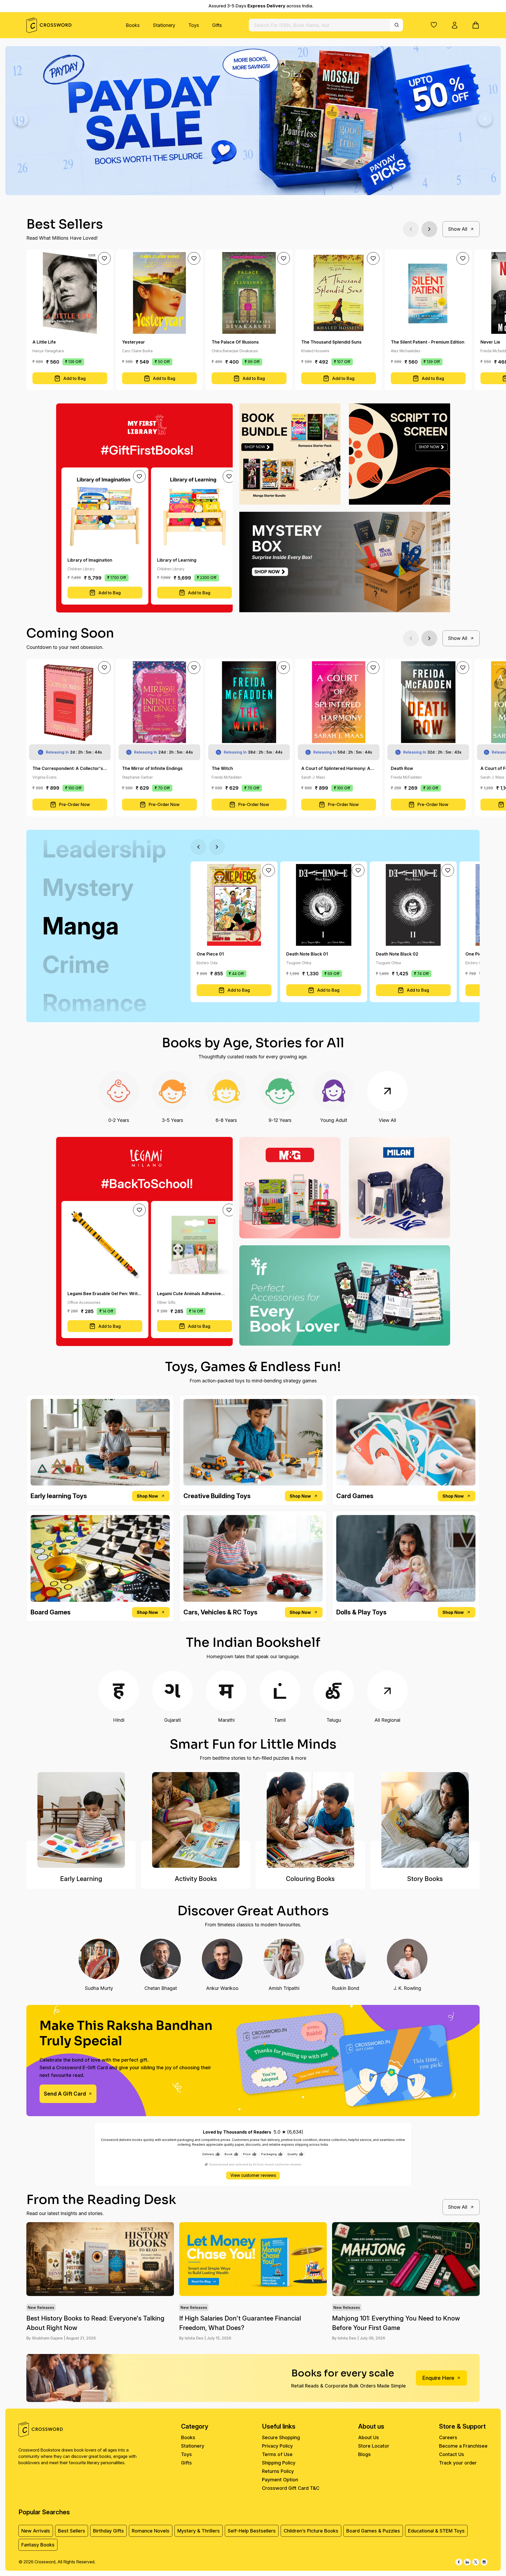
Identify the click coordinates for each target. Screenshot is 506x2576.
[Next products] (429, 229)
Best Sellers (72, 2531)
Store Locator (374, 2446)
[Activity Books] (196, 1820)
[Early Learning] (81, 1820)
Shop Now (147, 1496)
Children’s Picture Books (311, 2531)
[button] (434, 25)
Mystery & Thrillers (199, 2531)
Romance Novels (151, 2531)
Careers (448, 2437)
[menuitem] (133, 25)
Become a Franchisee (463, 2446)
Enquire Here (438, 2378)
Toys (194, 25)
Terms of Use (277, 2454)
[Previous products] (411, 229)
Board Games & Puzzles (373, 2531)
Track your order (458, 2463)
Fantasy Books (38, 2545)
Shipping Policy (279, 2463)
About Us (369, 2437)
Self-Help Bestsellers (252, 2531)
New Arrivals (36, 2531)
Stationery (164, 25)
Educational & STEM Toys (436, 2531)
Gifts (217, 25)
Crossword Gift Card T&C (291, 2488)
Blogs (364, 2454)
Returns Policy (278, 2471)
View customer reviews (253, 2175)
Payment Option (280, 2480)
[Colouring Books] (310, 1820)
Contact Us (452, 2454)
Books (133, 25)
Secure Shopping (281, 2437)
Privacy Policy (277, 2446)
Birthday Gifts (108, 2531)
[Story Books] (425, 1820)
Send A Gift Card (65, 2094)
